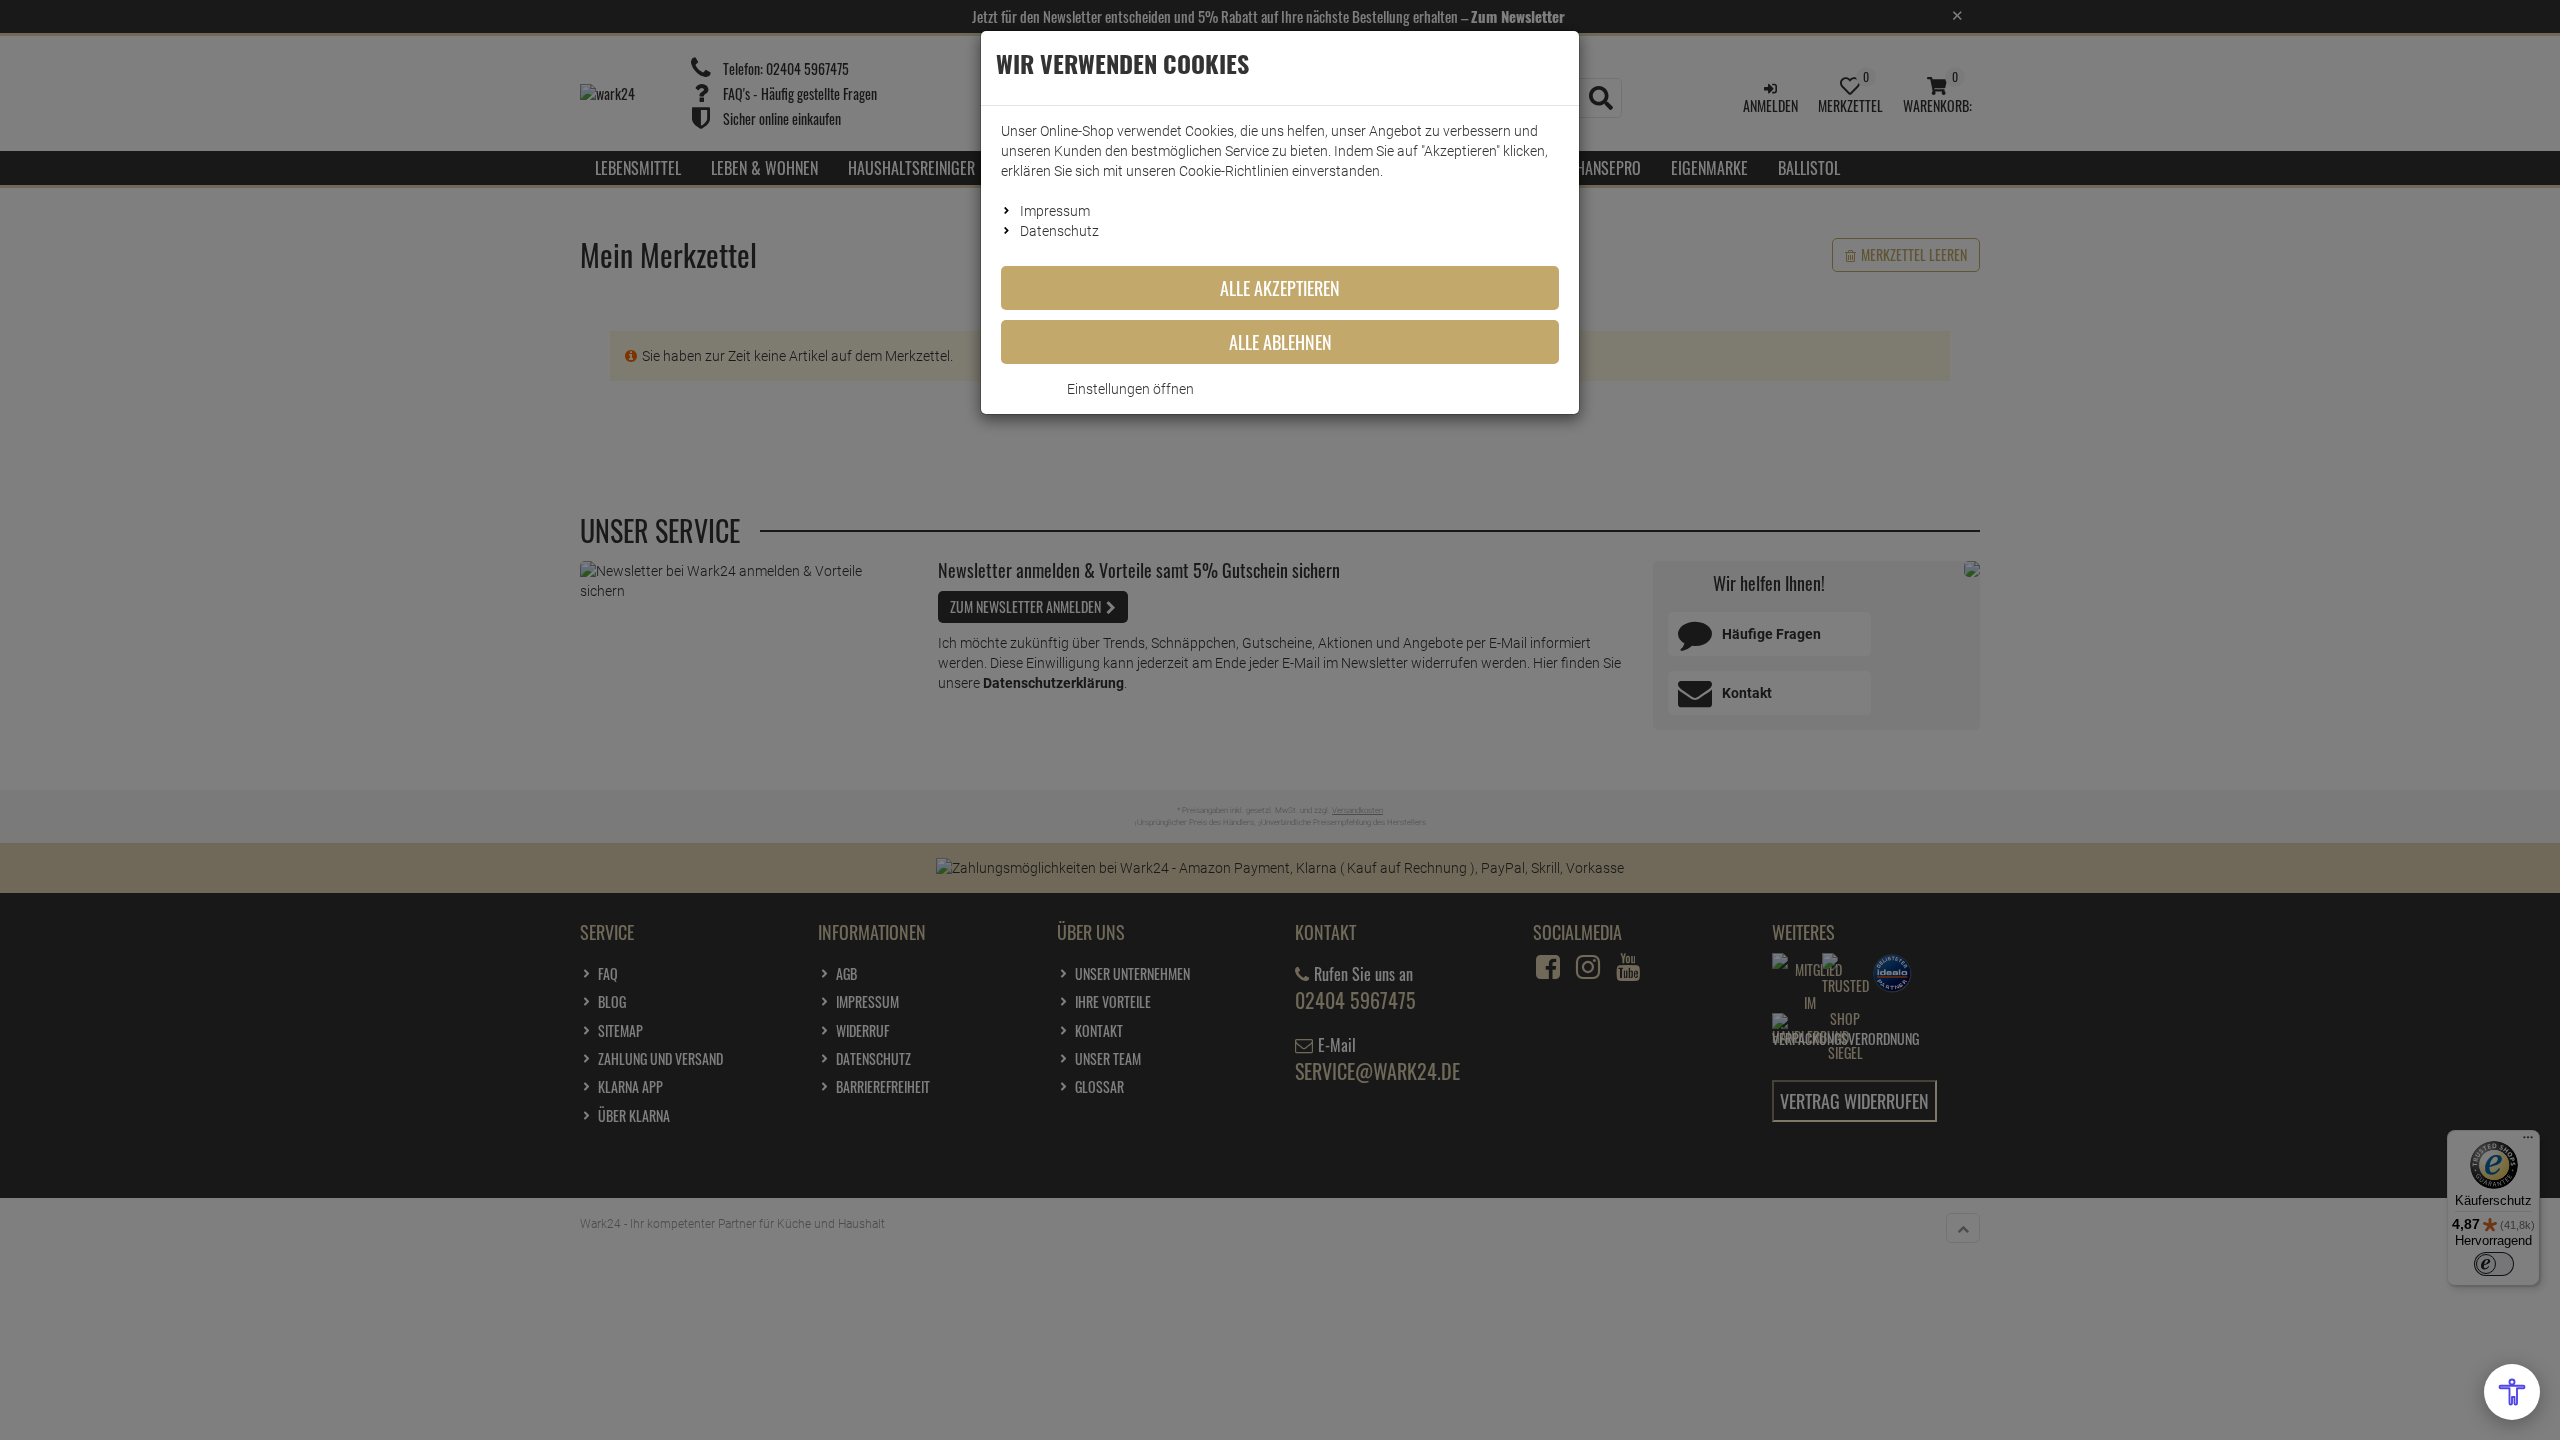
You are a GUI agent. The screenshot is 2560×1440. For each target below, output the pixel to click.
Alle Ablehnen (1280, 342)
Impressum (1055, 211)
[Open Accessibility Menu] (2512, 1392)
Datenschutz (1059, 231)
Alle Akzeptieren (1280, 288)
